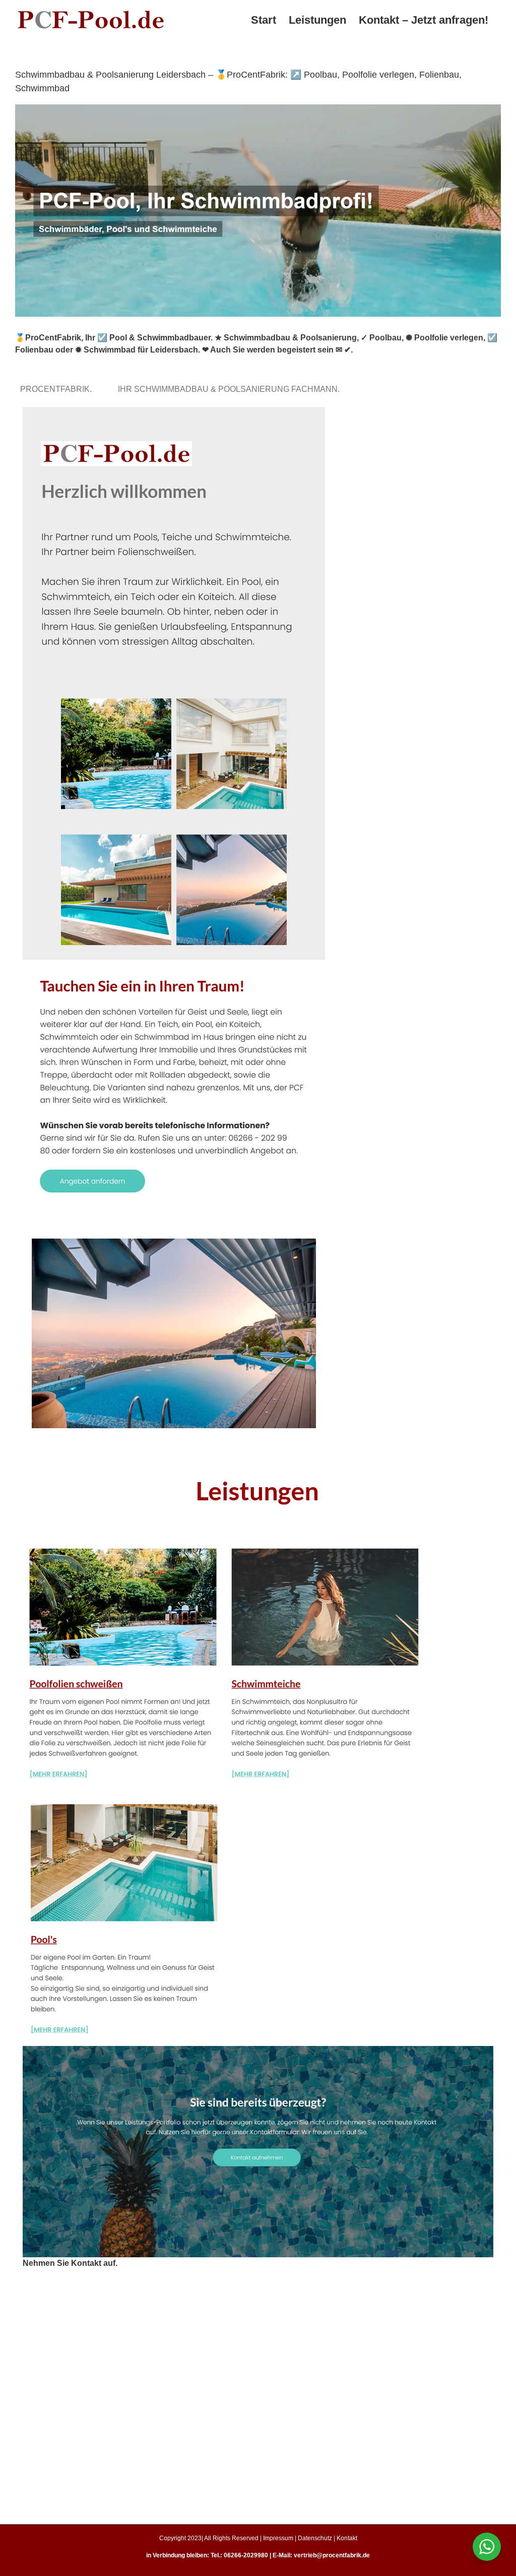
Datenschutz (315, 2538)
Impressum (278, 2538)
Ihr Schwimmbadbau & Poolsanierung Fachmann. (231, 389)
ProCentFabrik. (58, 389)
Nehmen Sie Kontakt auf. (70, 2263)
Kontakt (347, 2538)
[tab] (58, 389)
